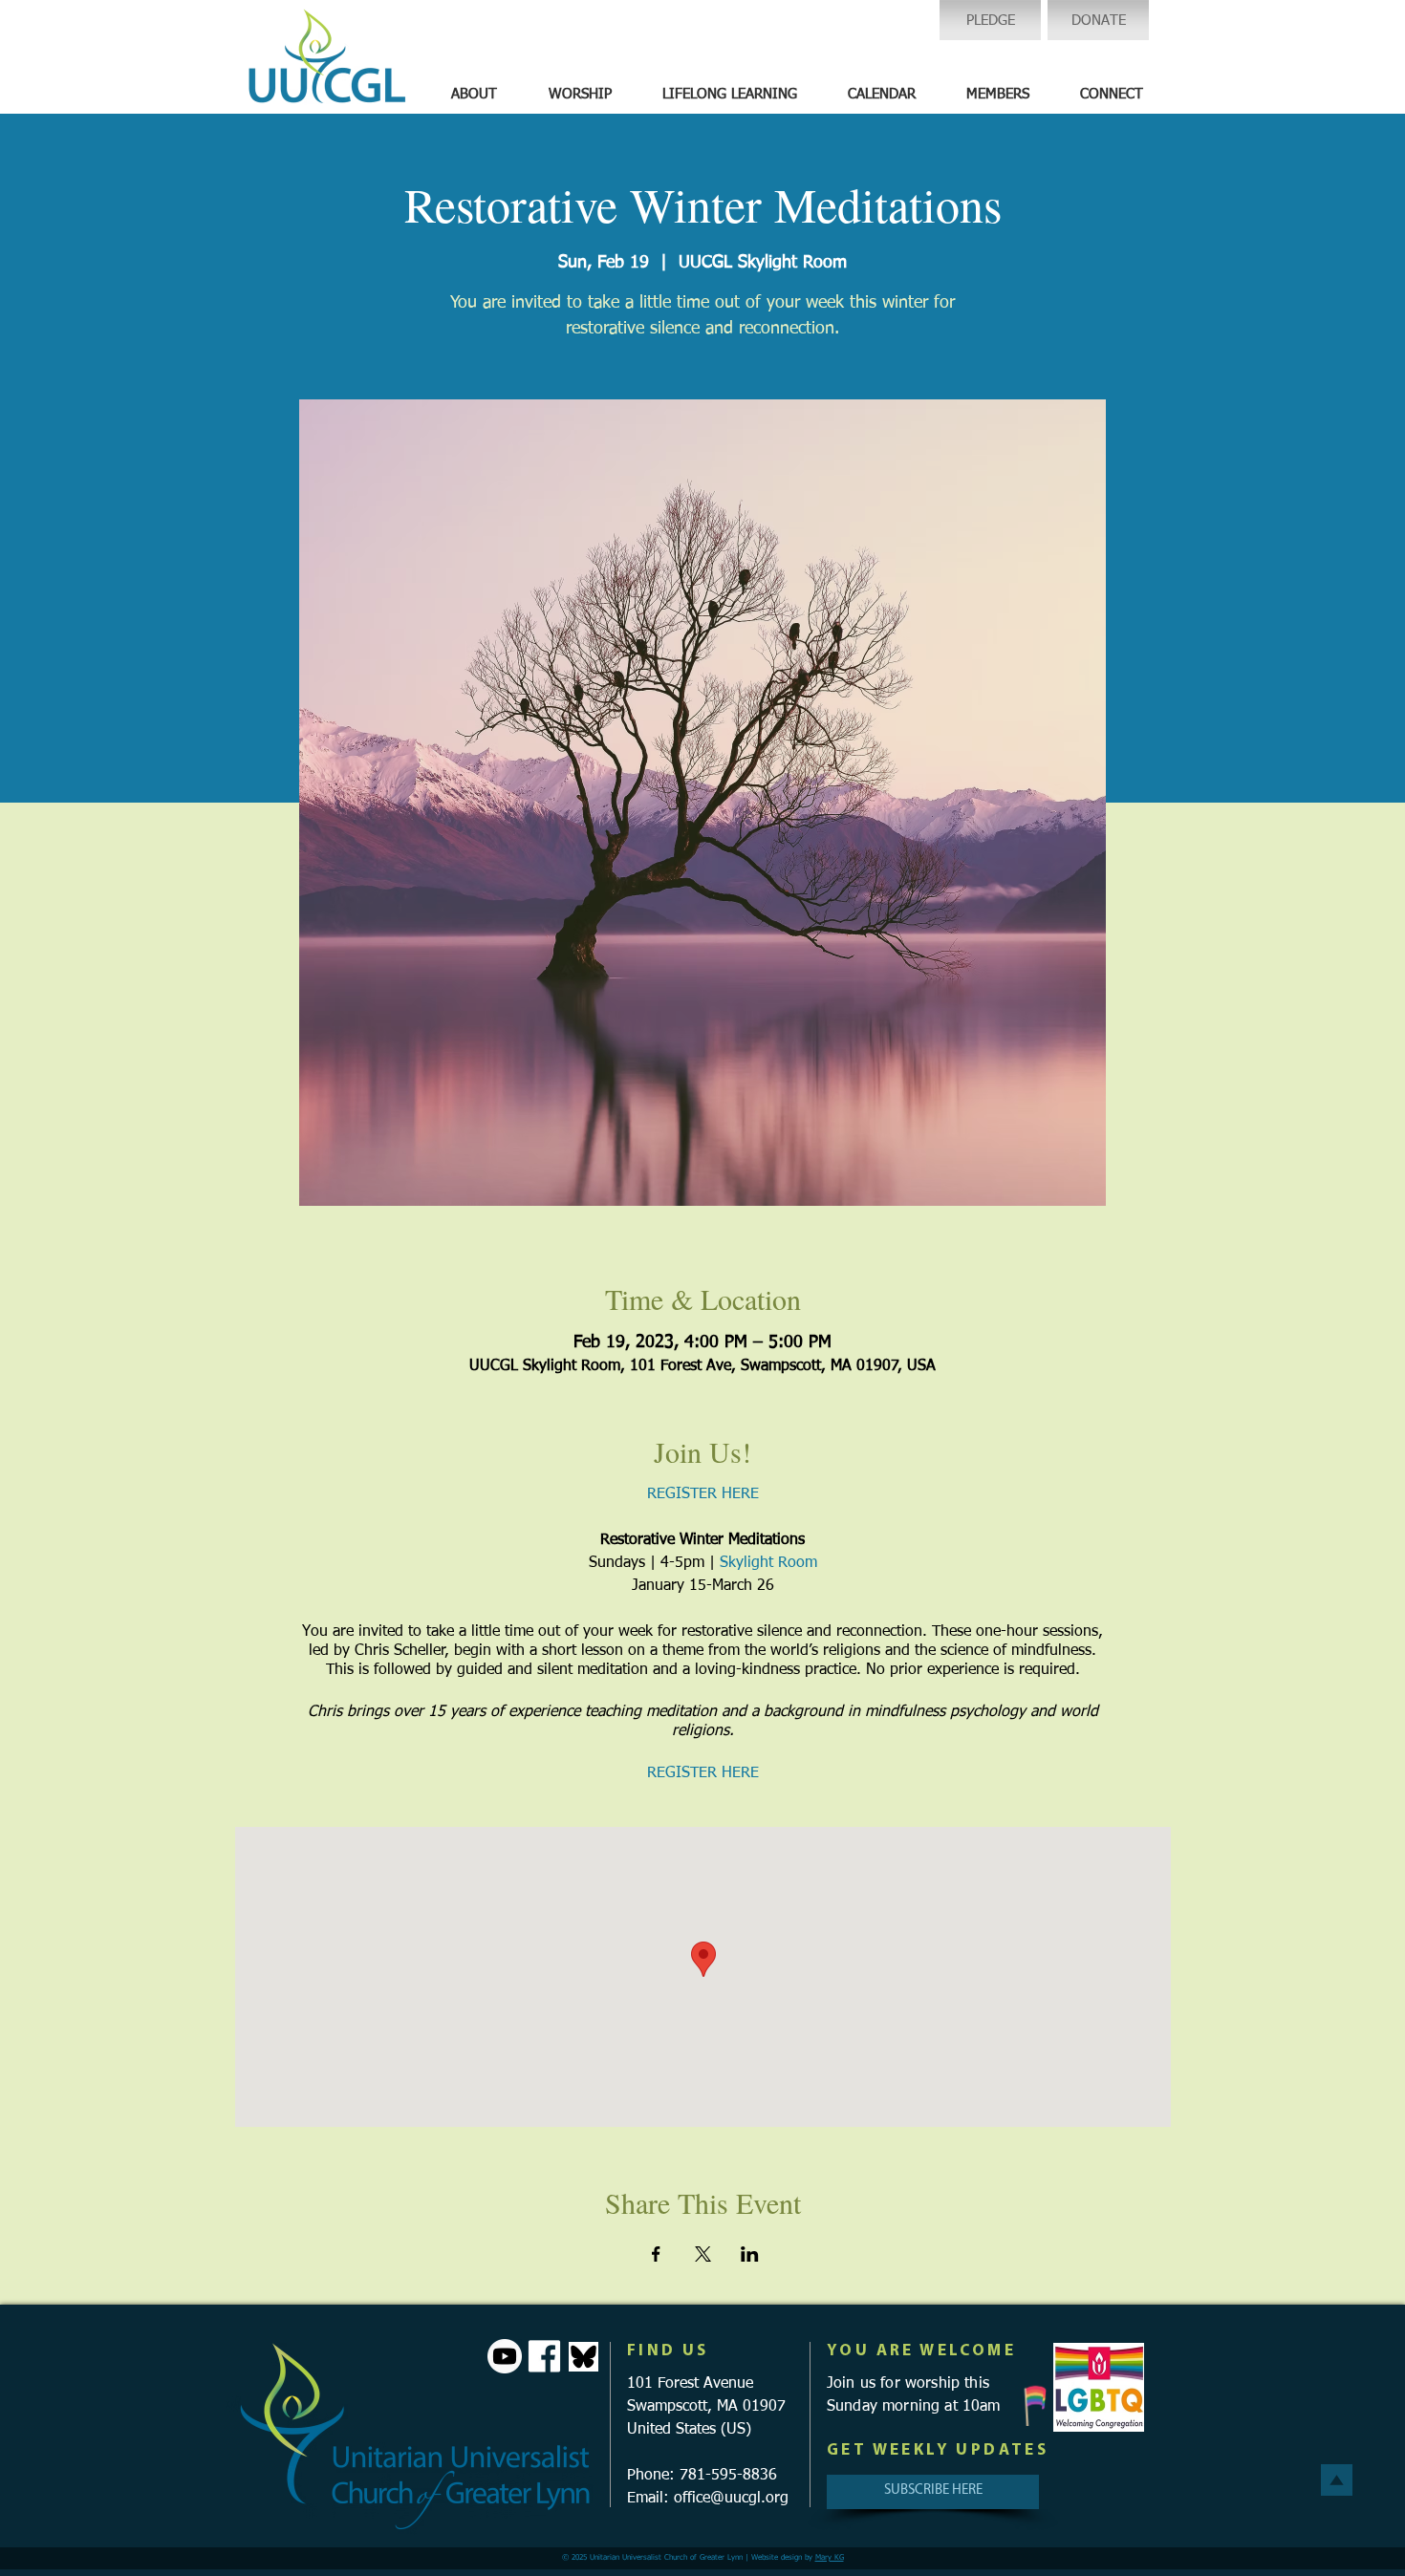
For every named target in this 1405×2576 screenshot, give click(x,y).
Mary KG (830, 2558)
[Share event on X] (703, 2254)
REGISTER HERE (703, 1494)
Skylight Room (768, 1563)
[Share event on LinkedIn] (750, 2254)
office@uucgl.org (731, 2499)
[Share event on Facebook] (656, 2254)
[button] (474, 95)
